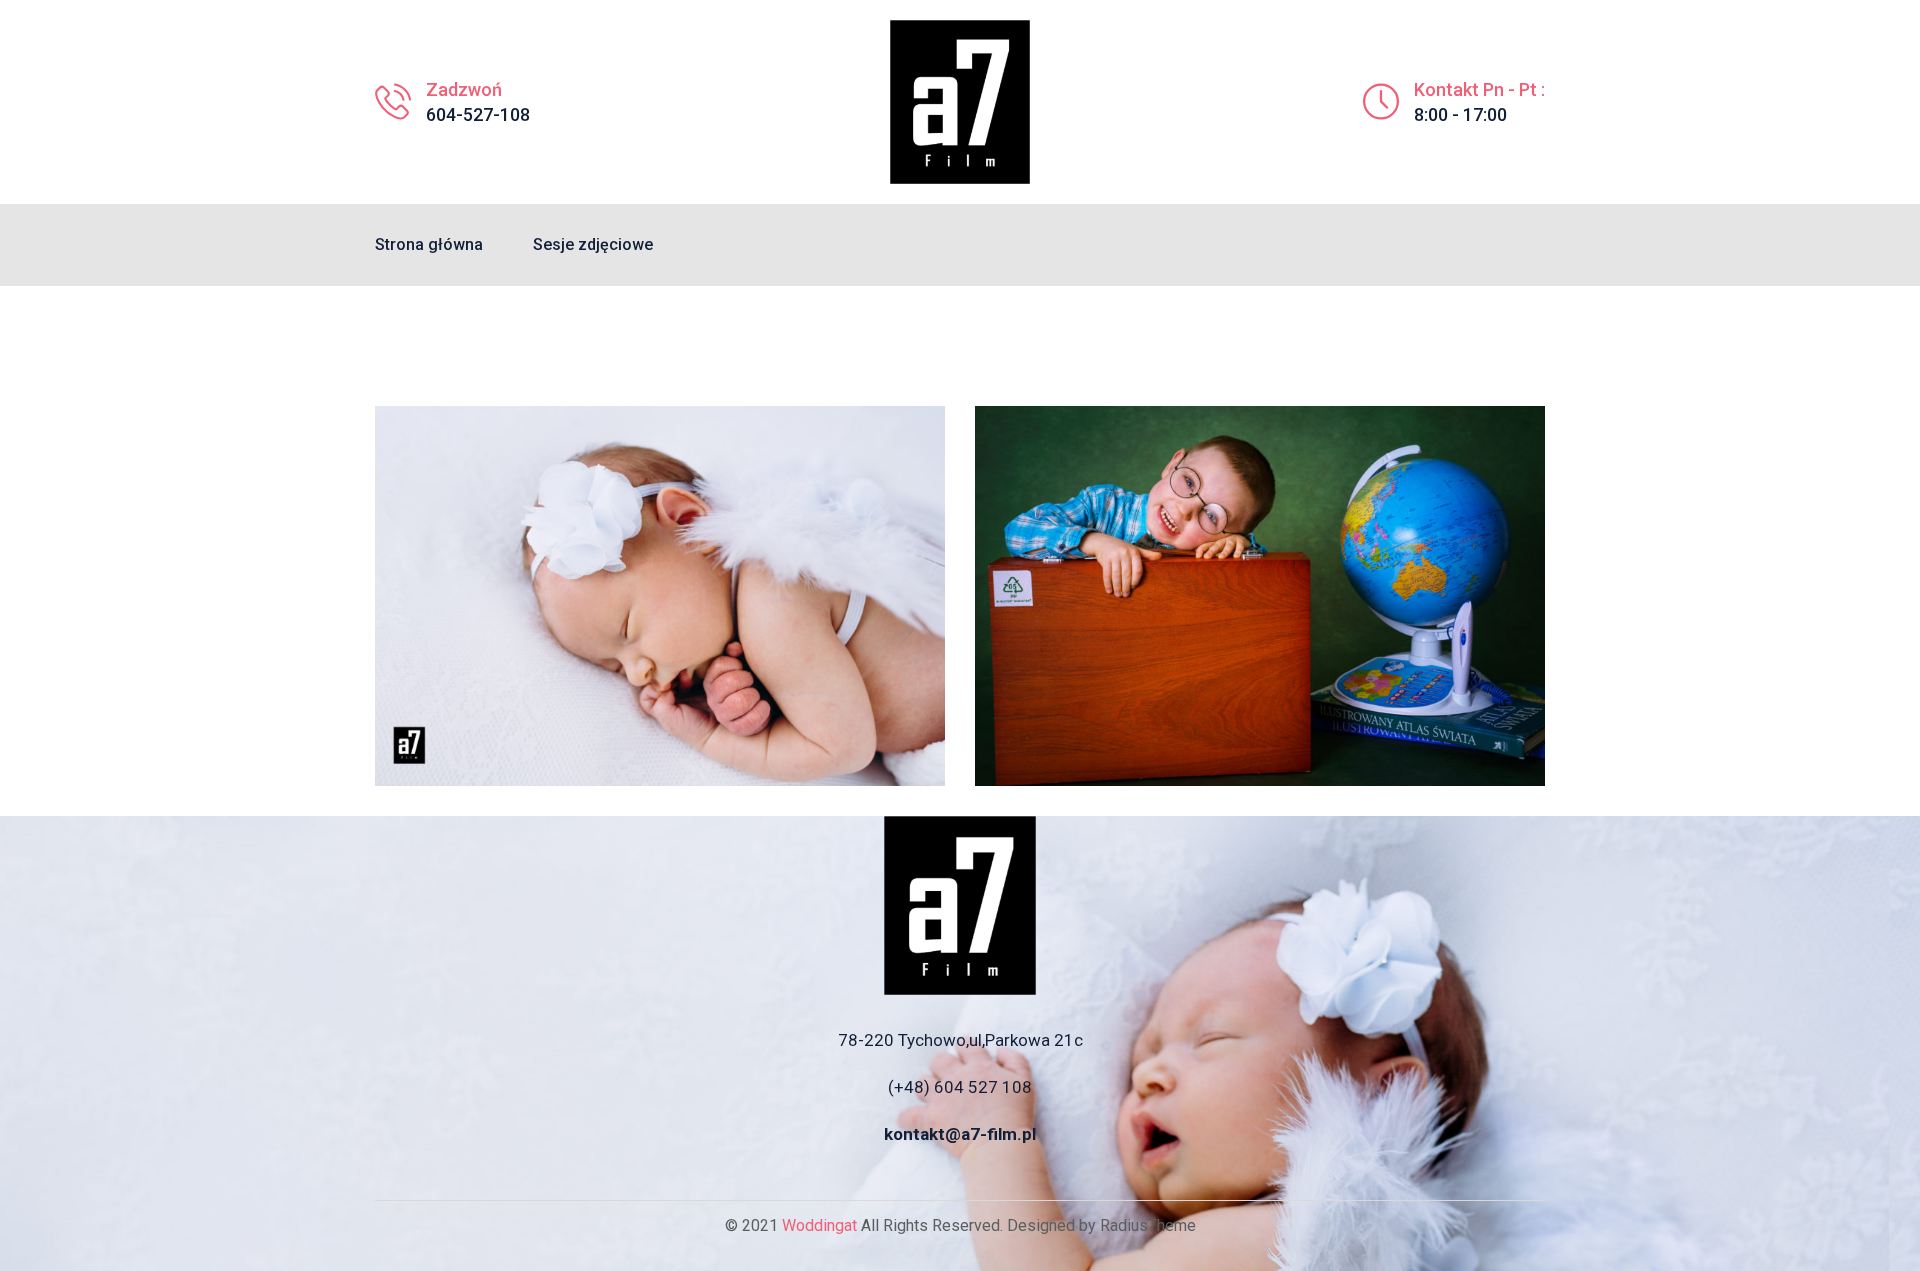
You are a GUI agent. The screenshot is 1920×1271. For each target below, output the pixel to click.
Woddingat (819, 1225)
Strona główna (429, 244)
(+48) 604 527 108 (960, 1087)
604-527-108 (478, 114)
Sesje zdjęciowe (593, 244)
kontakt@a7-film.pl (960, 1134)
